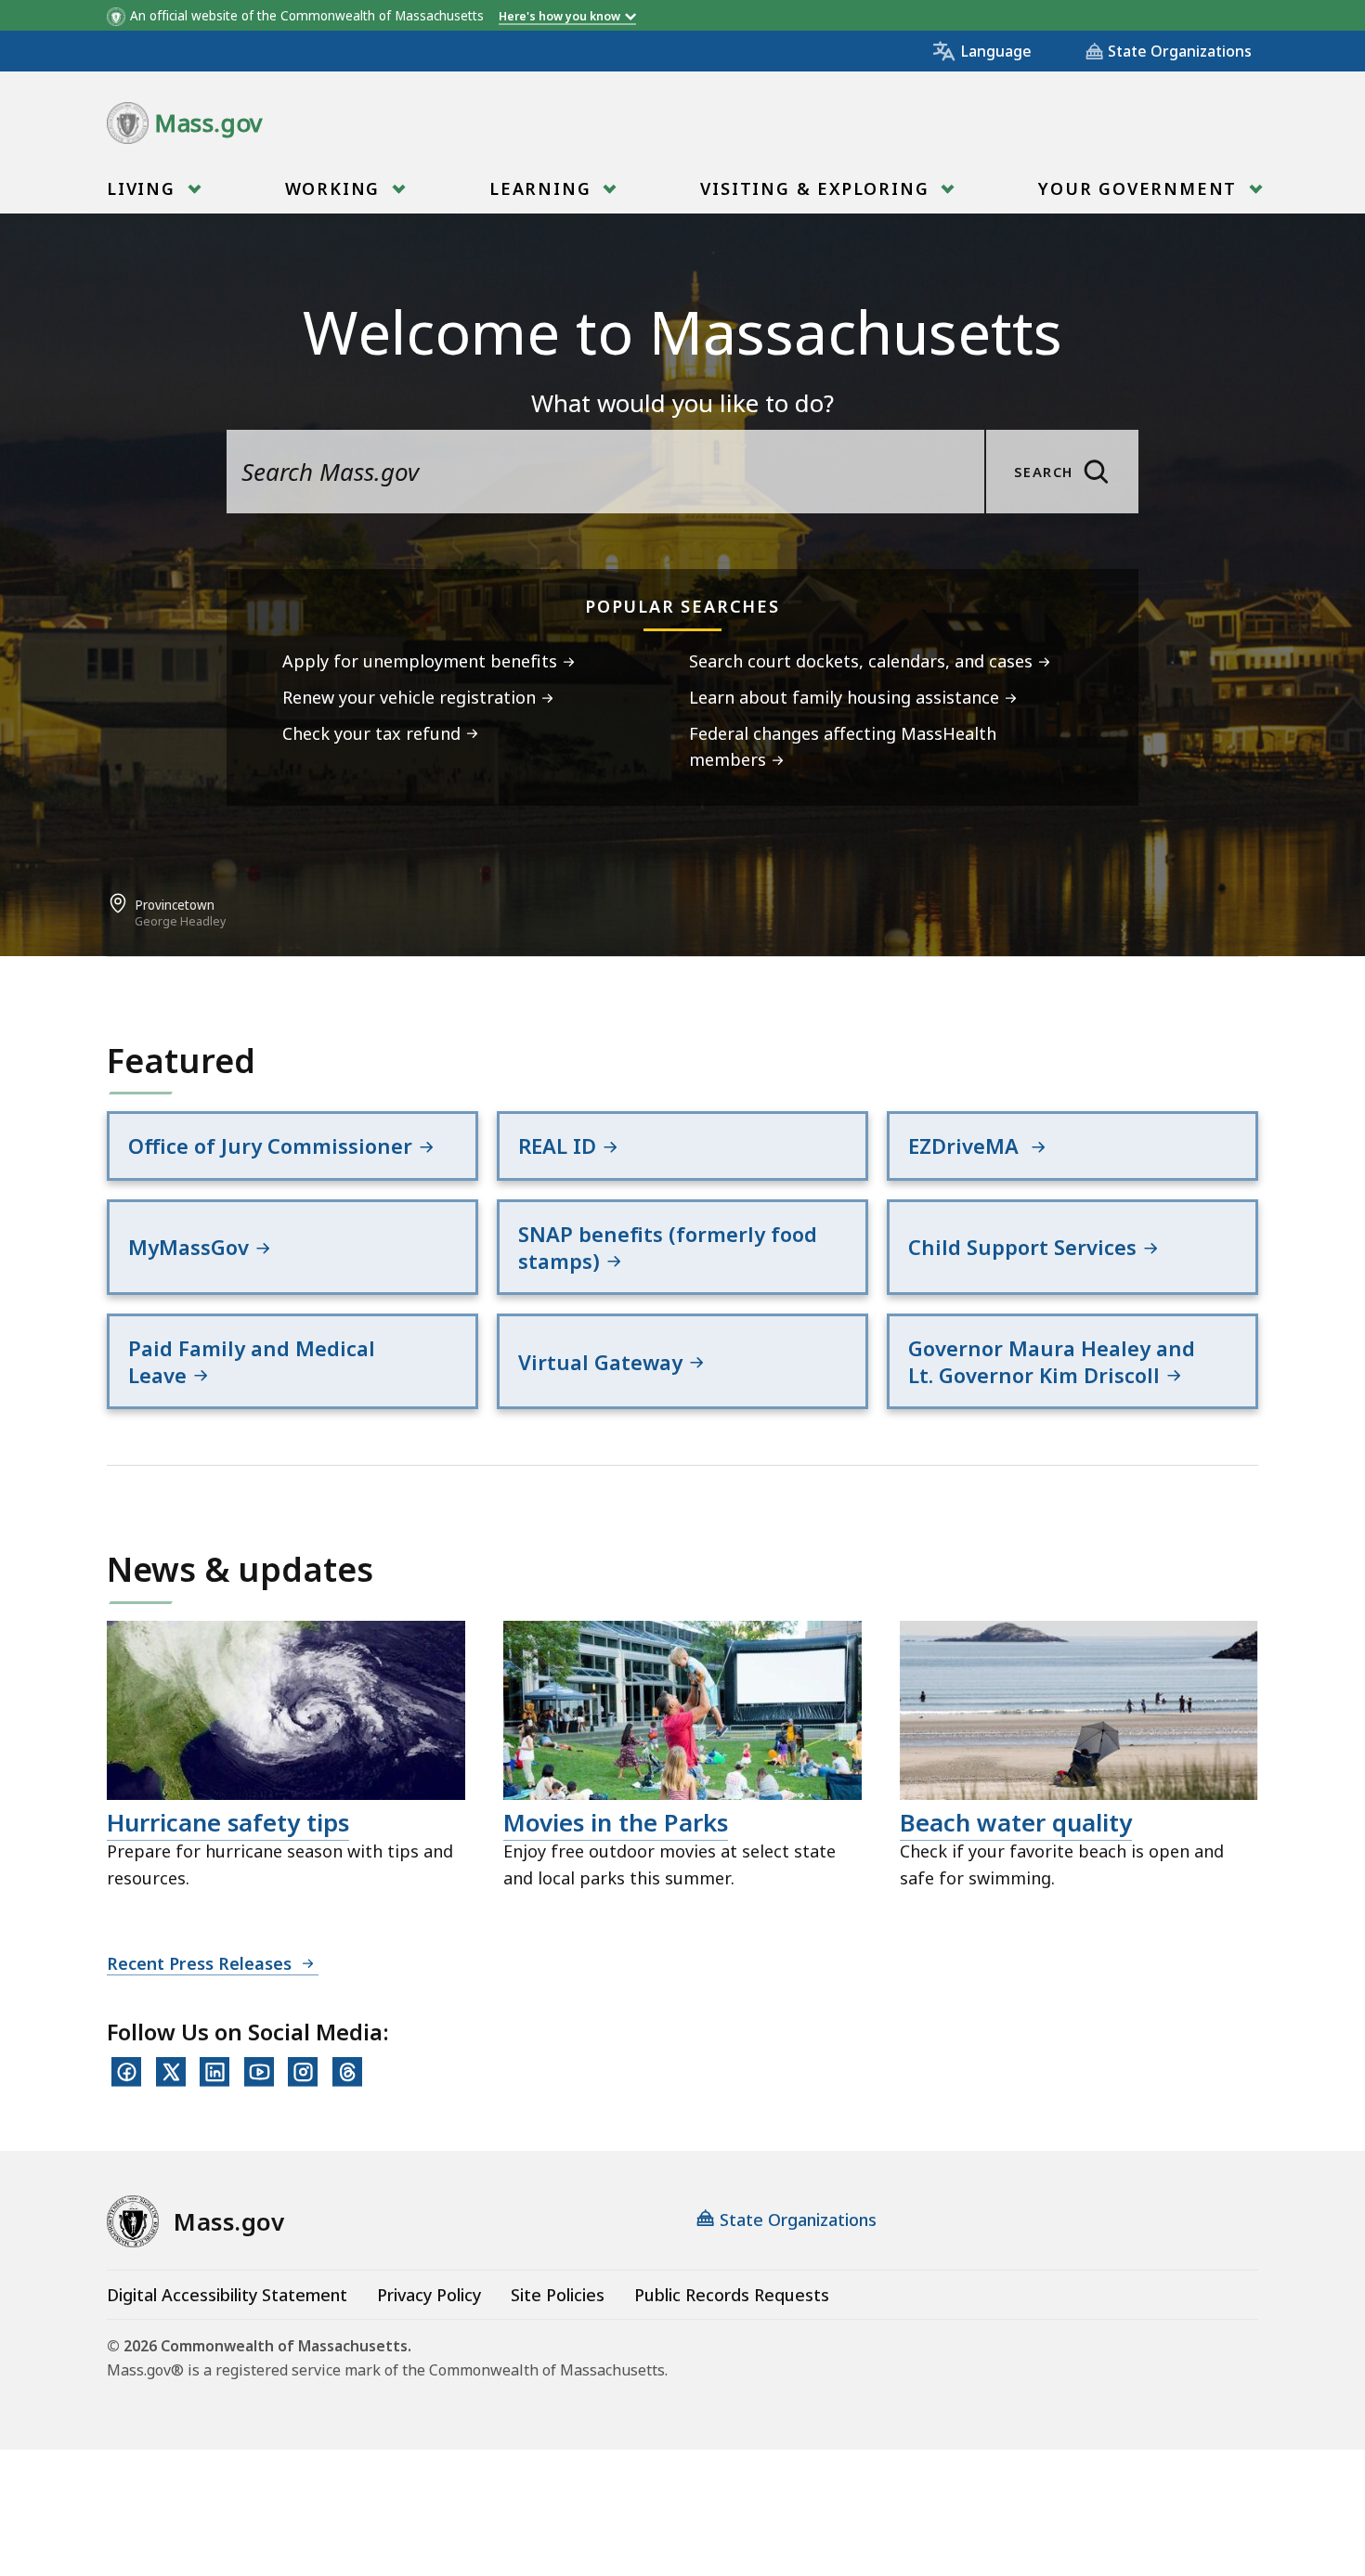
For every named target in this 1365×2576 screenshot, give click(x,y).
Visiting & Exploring (818, 188)
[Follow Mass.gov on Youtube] (259, 2072)
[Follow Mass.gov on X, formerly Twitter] (171, 2072)
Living (144, 188)
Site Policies (558, 2295)
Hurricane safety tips (228, 1822)
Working (336, 188)
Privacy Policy (429, 2295)
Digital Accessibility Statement (227, 2295)
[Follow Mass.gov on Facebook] (126, 2072)
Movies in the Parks (616, 1822)
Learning (543, 188)
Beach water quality (1016, 1822)
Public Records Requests (732, 2295)
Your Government (1141, 188)
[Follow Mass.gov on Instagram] (303, 2072)
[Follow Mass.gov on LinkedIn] (214, 2072)
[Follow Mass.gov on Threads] (347, 2072)
